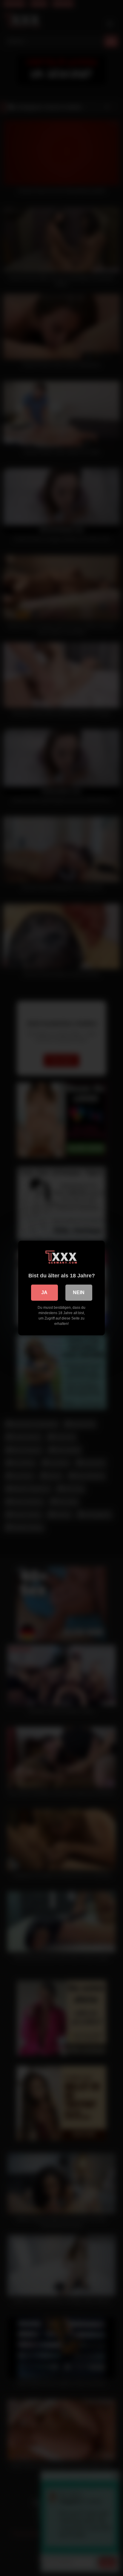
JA (44, 1292)
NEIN (79, 1292)
